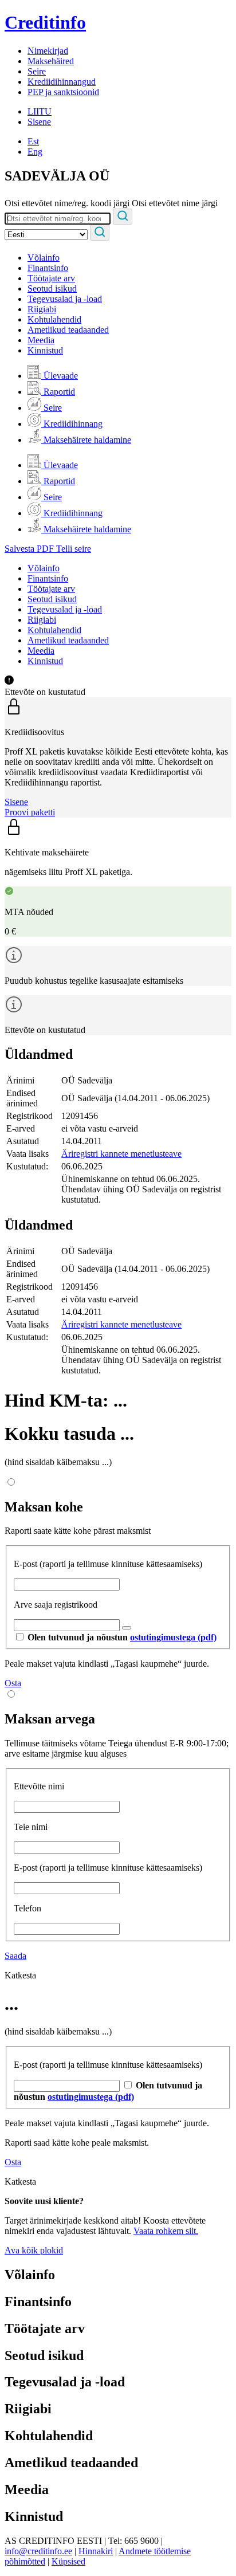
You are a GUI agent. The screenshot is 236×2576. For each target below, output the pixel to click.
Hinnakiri (96, 2551)
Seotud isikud (52, 288)
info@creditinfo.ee (38, 2551)
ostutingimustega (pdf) (173, 1637)
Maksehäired (51, 61)
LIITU (40, 111)
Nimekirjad (48, 51)
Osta (13, 1683)
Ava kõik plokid (34, 2250)
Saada (15, 1956)
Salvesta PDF (30, 549)
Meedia (41, 340)
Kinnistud (45, 350)
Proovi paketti (30, 812)
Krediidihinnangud (62, 82)
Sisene (39, 122)
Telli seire (74, 549)
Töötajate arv (51, 278)
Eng (35, 152)
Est (33, 141)
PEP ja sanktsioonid (63, 92)
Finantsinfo (48, 268)
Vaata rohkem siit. (166, 2231)
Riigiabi (42, 309)
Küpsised (68, 2561)
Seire (37, 71)
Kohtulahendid (54, 319)
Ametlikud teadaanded (68, 330)
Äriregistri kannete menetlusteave (121, 1154)
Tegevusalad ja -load (65, 299)
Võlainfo (44, 258)
